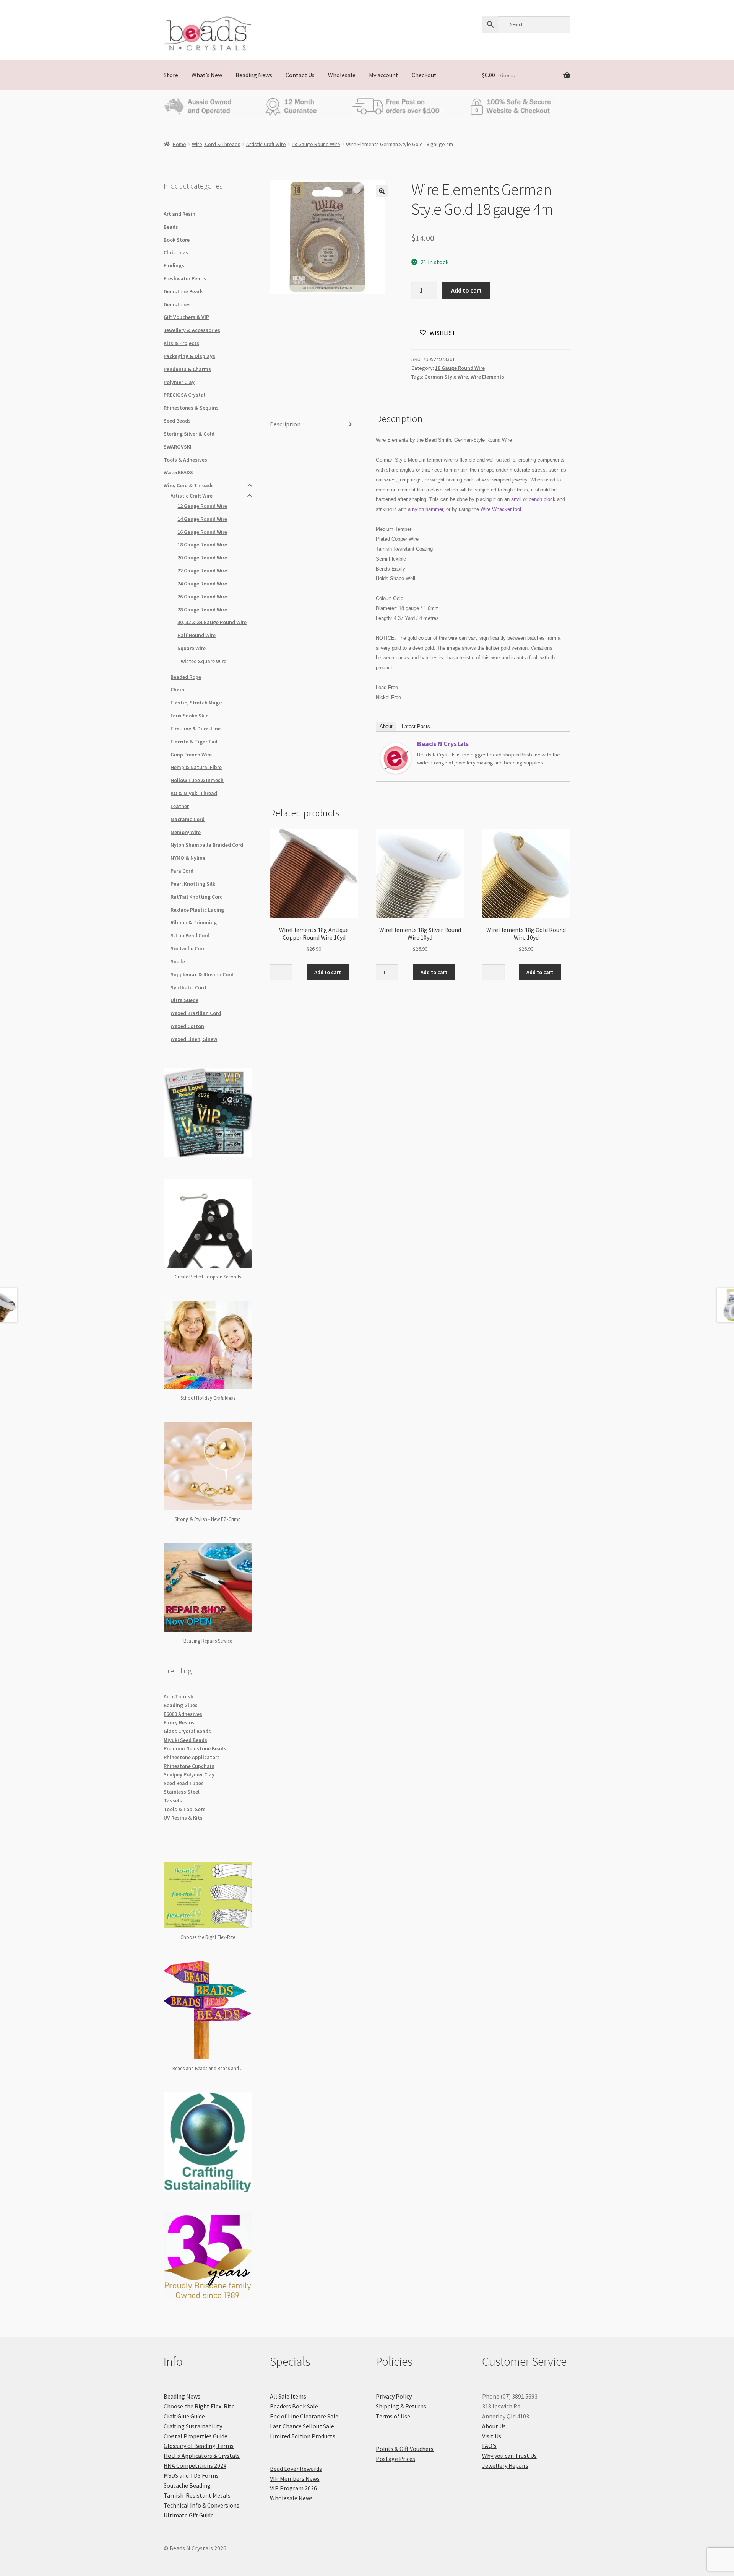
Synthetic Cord (188, 987)
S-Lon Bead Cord (190, 935)
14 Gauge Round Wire (202, 519)
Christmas (176, 252)
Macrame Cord (188, 819)
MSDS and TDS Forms (191, 2475)
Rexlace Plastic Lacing (197, 910)
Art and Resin (179, 214)
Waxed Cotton (187, 1026)
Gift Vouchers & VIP (186, 317)
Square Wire (192, 648)
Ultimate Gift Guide (189, 2515)
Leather (180, 806)
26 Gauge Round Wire (202, 597)
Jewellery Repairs (505, 2465)
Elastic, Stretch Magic (197, 703)
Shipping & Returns (401, 2406)
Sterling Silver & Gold (189, 434)
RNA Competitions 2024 (195, 2465)
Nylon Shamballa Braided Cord (207, 845)
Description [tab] (285, 424)
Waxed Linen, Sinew (194, 1039)
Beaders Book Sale (294, 2406)
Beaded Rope (186, 677)
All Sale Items (288, 2396)
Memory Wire (186, 832)
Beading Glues (181, 1705)
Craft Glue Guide (184, 2416)
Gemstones (177, 304)
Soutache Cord (188, 948)
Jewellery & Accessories (192, 330)
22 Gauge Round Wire (202, 571)
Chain (177, 690)
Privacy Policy (394, 2396)
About (386, 726)
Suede (178, 961)
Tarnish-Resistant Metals (197, 2495)
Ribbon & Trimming (194, 922)
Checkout (424, 75)
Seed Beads (177, 421)
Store (171, 75)
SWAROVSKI (178, 447)
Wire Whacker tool (501, 509)
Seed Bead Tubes (184, 1783)
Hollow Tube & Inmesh (197, 780)
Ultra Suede (184, 1000)
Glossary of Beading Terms (199, 2446)
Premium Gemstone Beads (195, 1748)
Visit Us (492, 2436)
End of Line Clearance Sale (304, 2416)
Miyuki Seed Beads (185, 1740)
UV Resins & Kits (183, 1818)
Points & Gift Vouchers (405, 2449)
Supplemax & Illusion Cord (202, 974)
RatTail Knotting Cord (197, 897)
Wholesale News (291, 2498)
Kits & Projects (181, 343)
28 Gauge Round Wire (202, 610)
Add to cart (466, 290)
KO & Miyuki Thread (194, 793)
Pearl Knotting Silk (193, 884)
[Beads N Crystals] (396, 758)
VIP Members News (295, 2478)
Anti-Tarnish (179, 1696)
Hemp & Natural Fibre (196, 767)
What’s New (207, 75)
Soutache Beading (187, 2485)
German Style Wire (446, 377)
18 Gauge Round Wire (316, 144)
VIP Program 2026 (293, 2488)
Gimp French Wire (191, 755)
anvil (516, 499)
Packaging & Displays (189, 356)
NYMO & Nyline (188, 858)
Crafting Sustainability (193, 2426)
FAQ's (489, 2446)
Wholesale (342, 75)
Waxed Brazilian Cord (196, 1013)
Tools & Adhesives (185, 460)
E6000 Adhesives (183, 1714)
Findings (174, 265)
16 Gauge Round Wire (202, 532)
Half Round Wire (196, 635)
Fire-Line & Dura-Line (196, 729)
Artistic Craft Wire (266, 144)
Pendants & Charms (187, 369)
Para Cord (182, 871)
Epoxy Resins (179, 1722)
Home (179, 144)
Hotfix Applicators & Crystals (202, 2456)
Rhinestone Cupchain (189, 1766)
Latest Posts (416, 726)
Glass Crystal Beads (187, 1731)
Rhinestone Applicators (192, 1757)
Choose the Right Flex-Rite (199, 2406)
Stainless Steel (182, 1792)
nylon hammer (428, 509)
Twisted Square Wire (202, 661)
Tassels (173, 1800)
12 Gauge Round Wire (202, 506)
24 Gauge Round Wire (202, 584)
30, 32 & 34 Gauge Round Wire (212, 622)
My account (384, 75)
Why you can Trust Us (509, 2456)
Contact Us (300, 75)
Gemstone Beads (184, 291)
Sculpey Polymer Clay (189, 1774)
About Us (494, 2426)
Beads (171, 227)
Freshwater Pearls (185, 278)
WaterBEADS (178, 472)
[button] (382, 191)
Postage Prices (395, 2459)
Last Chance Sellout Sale (302, 2426)
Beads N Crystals (443, 744)
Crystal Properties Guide (196, 2436)
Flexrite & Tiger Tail (194, 742)
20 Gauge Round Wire (202, 558)
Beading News (254, 75)
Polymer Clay (179, 382)
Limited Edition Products (303, 2436)
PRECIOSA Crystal (184, 395)
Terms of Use (393, 2416)
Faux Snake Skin (190, 716)
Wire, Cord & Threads (216, 144)
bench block (542, 499)
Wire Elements (487, 377)
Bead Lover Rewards (296, 2469)
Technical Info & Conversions (201, 2505)
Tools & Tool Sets (185, 1809)
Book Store (177, 240)
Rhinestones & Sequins (191, 408)
